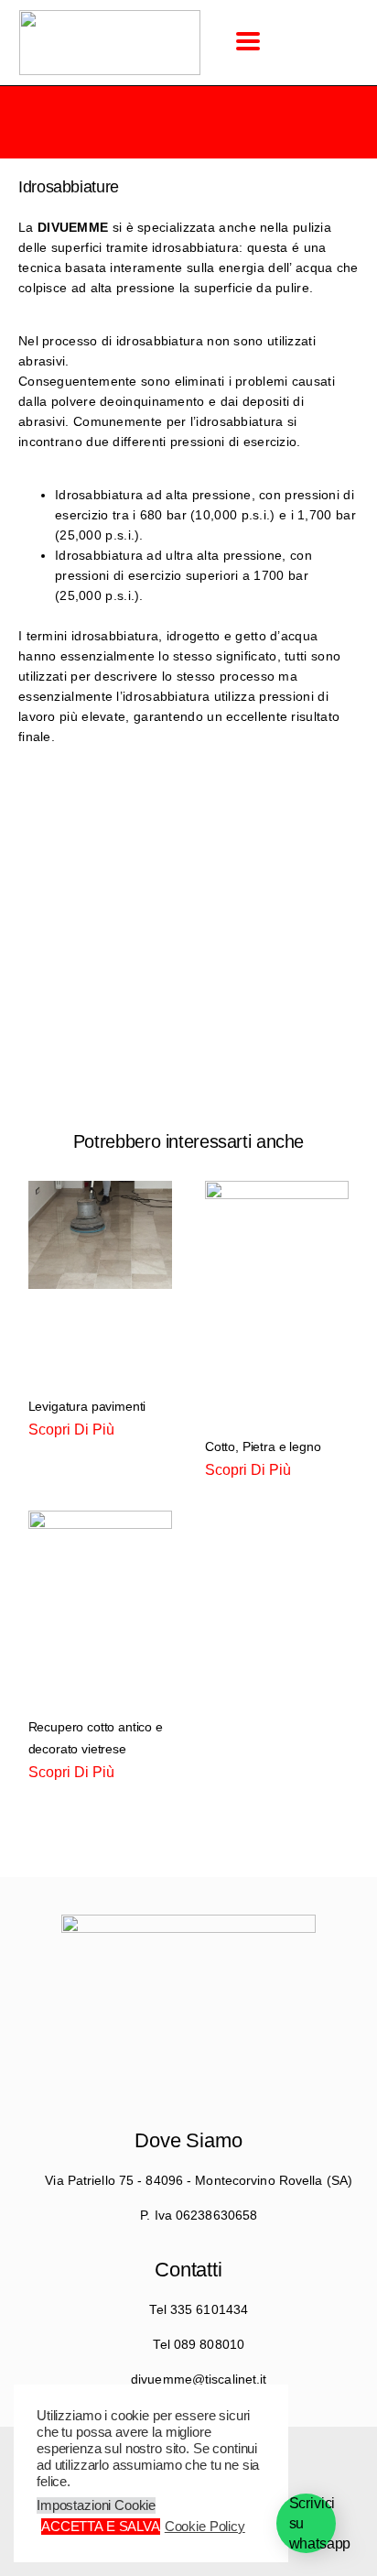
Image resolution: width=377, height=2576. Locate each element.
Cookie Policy (205, 2527)
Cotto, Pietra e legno (263, 1446)
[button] (248, 41)
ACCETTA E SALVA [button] (101, 2527)
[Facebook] (155, 2020)
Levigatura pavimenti (87, 1406)
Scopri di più (71, 1430)
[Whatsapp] (222, 2020)
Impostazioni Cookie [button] (96, 2505)
